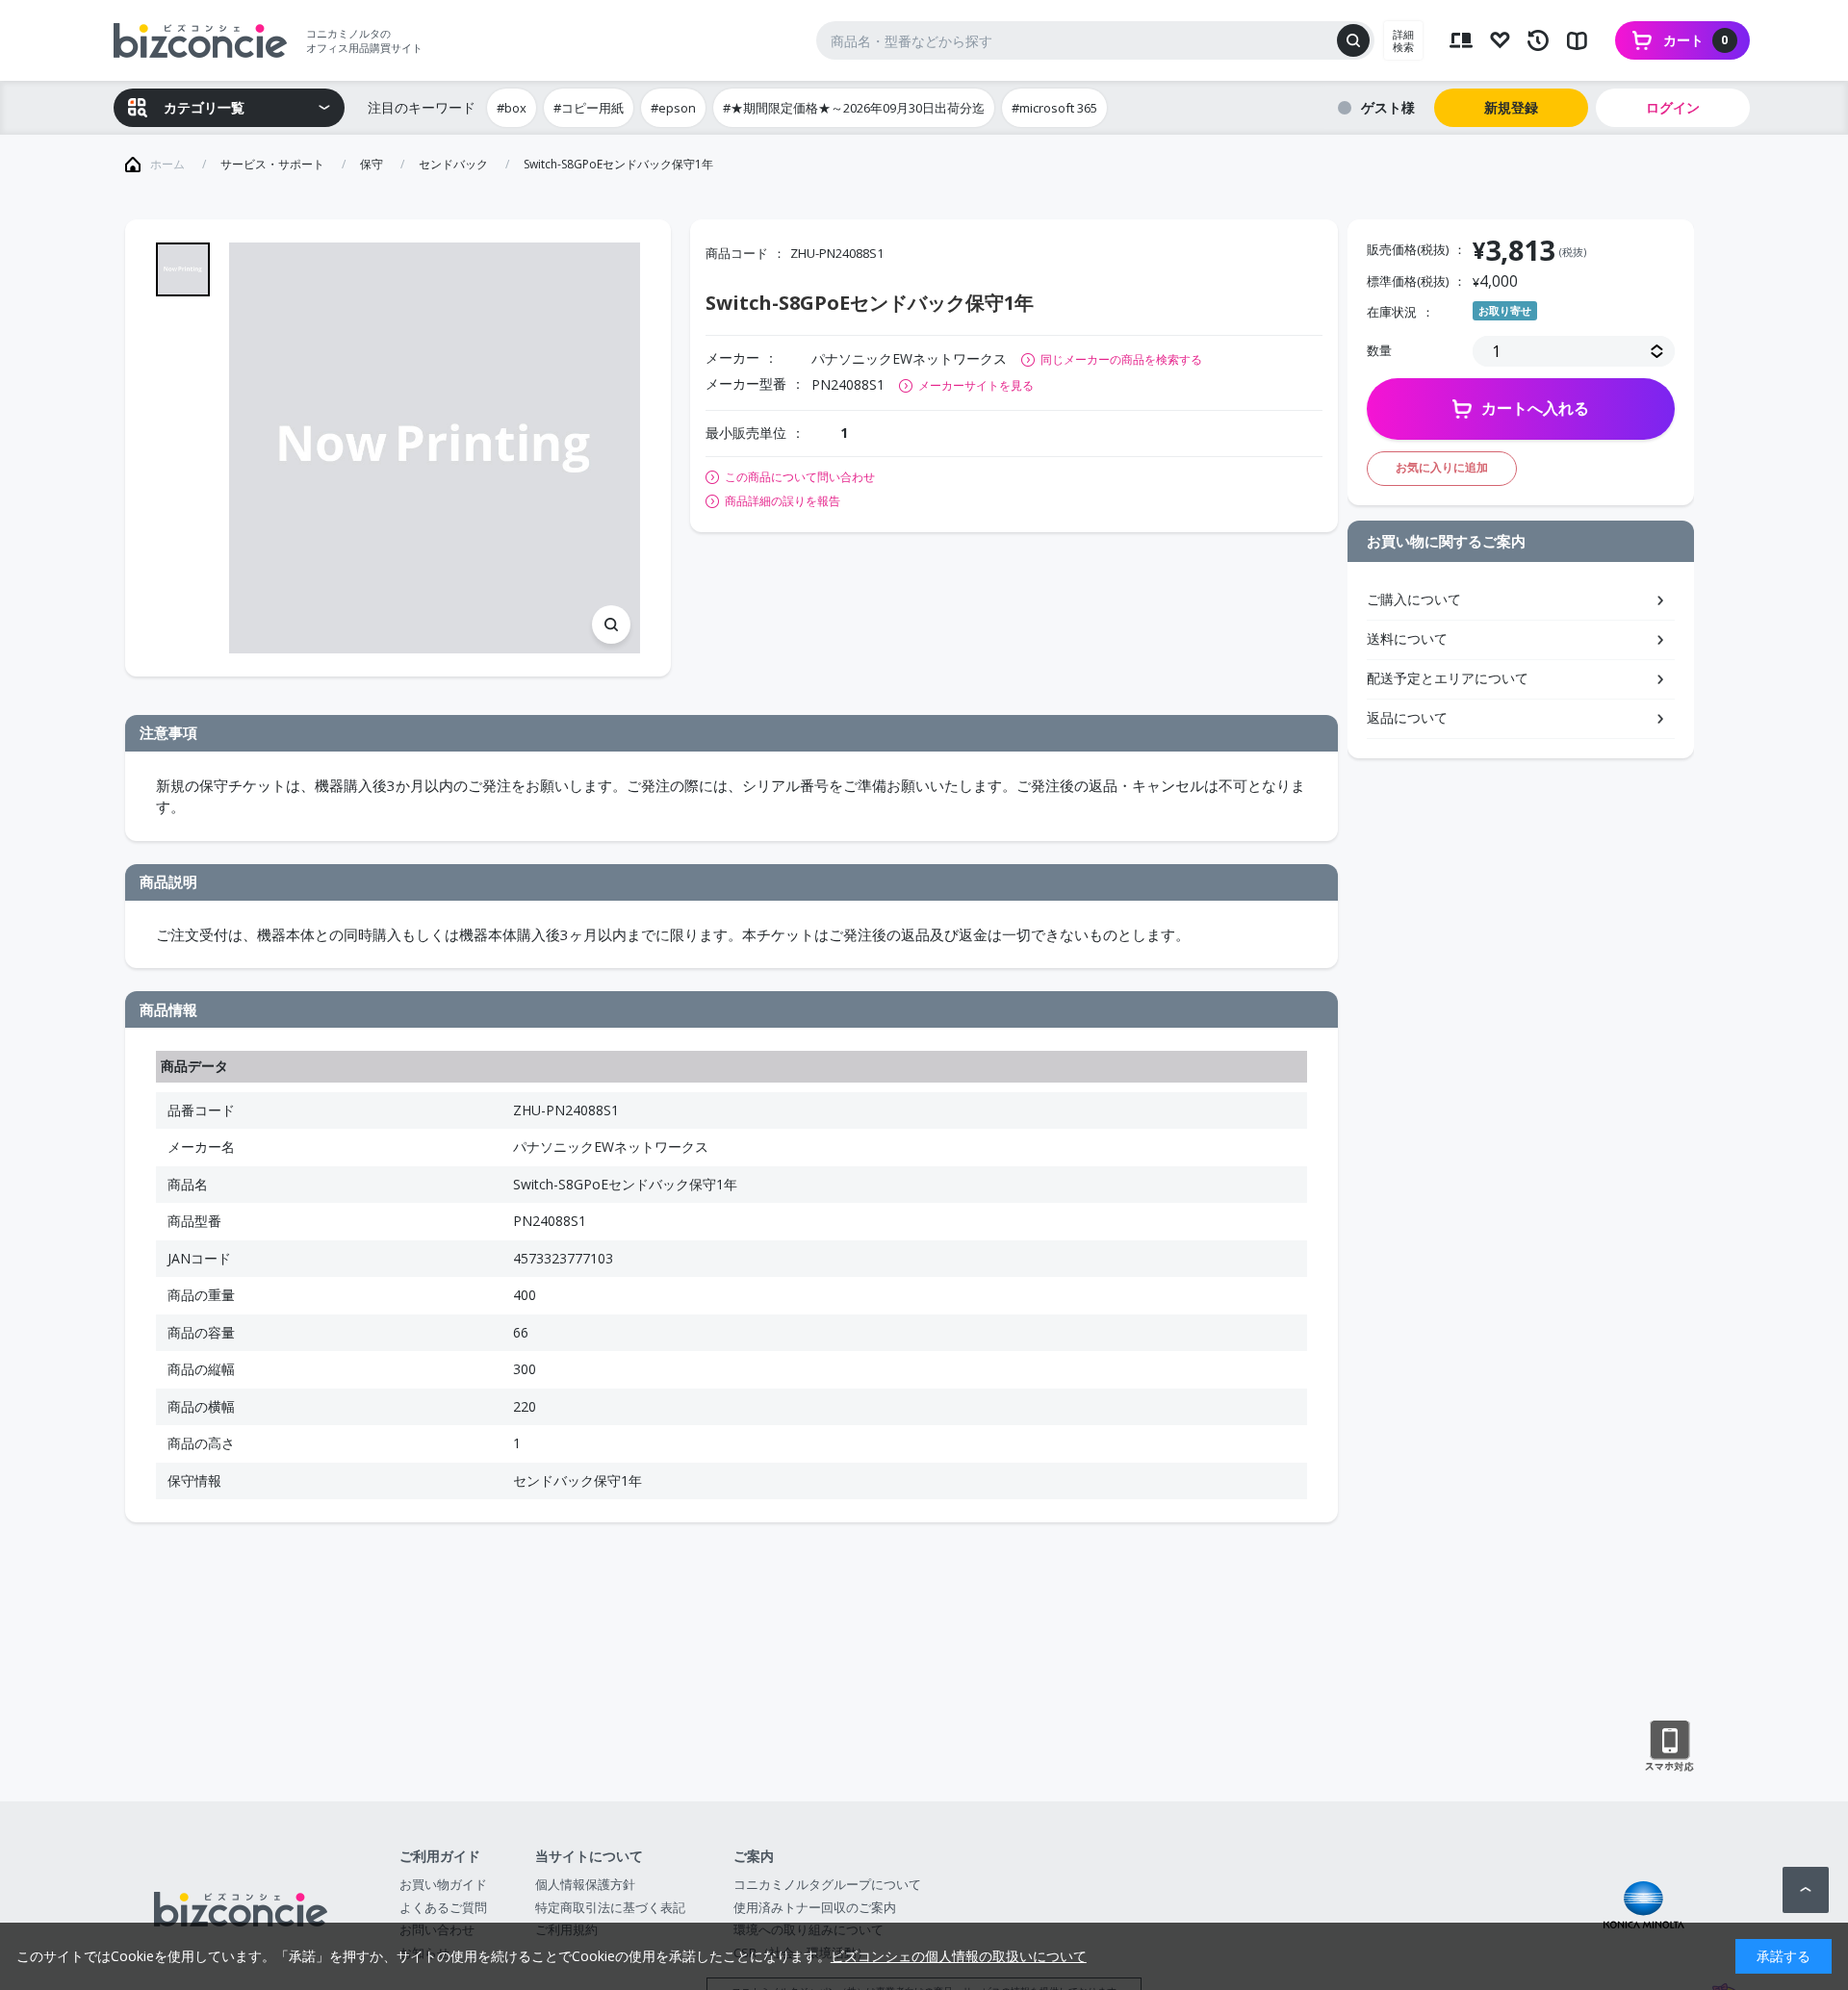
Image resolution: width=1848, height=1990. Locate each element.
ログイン (1673, 107)
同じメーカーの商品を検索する (1121, 359)
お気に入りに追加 (1442, 467)
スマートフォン (1669, 1747)
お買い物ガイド (443, 1884)
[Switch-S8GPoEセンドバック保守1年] (435, 448)
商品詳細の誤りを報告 (783, 501)
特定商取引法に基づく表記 (610, 1907)
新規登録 (1511, 107)
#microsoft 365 (1054, 108)
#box (512, 108)
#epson (673, 108)
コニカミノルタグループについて (827, 1884)
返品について (1407, 717)
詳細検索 (1403, 40)
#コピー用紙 (589, 108)
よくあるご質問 (443, 1907)
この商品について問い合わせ (800, 477)
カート (1696, 40)
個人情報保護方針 (585, 1884)
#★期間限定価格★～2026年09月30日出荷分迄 (854, 108)
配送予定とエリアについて (1448, 678)
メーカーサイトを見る (976, 385)
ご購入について (1414, 599)
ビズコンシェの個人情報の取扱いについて (959, 1956)
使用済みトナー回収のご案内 (815, 1907)
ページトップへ (1806, 1890)
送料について (1407, 638)
